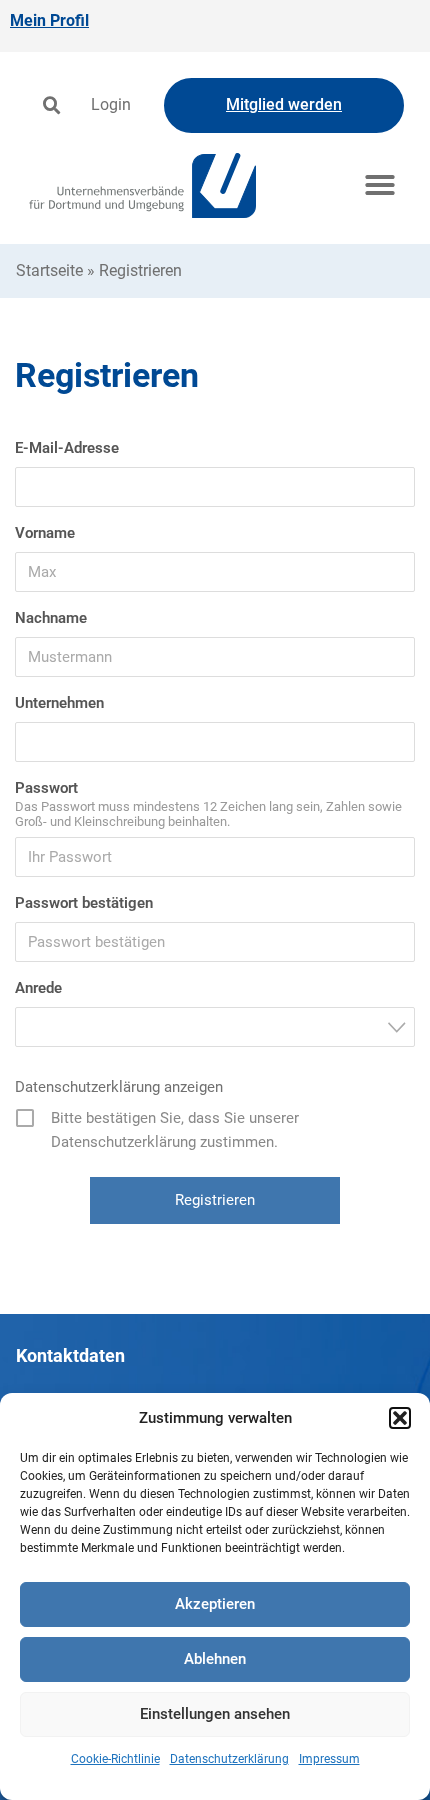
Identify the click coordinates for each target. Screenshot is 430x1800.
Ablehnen (215, 1659)
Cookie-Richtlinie (115, 1759)
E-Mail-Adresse (67, 448)
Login (111, 104)
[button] (400, 1418)
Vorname (45, 533)
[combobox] (215, 1027)
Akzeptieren (215, 1604)
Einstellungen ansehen (215, 1714)
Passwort (46, 788)
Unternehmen (59, 703)
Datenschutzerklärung (229, 1759)
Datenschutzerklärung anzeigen (119, 1087)
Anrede (38, 988)
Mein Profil (49, 20)
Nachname (51, 618)
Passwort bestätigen (84, 903)
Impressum (329, 1759)
